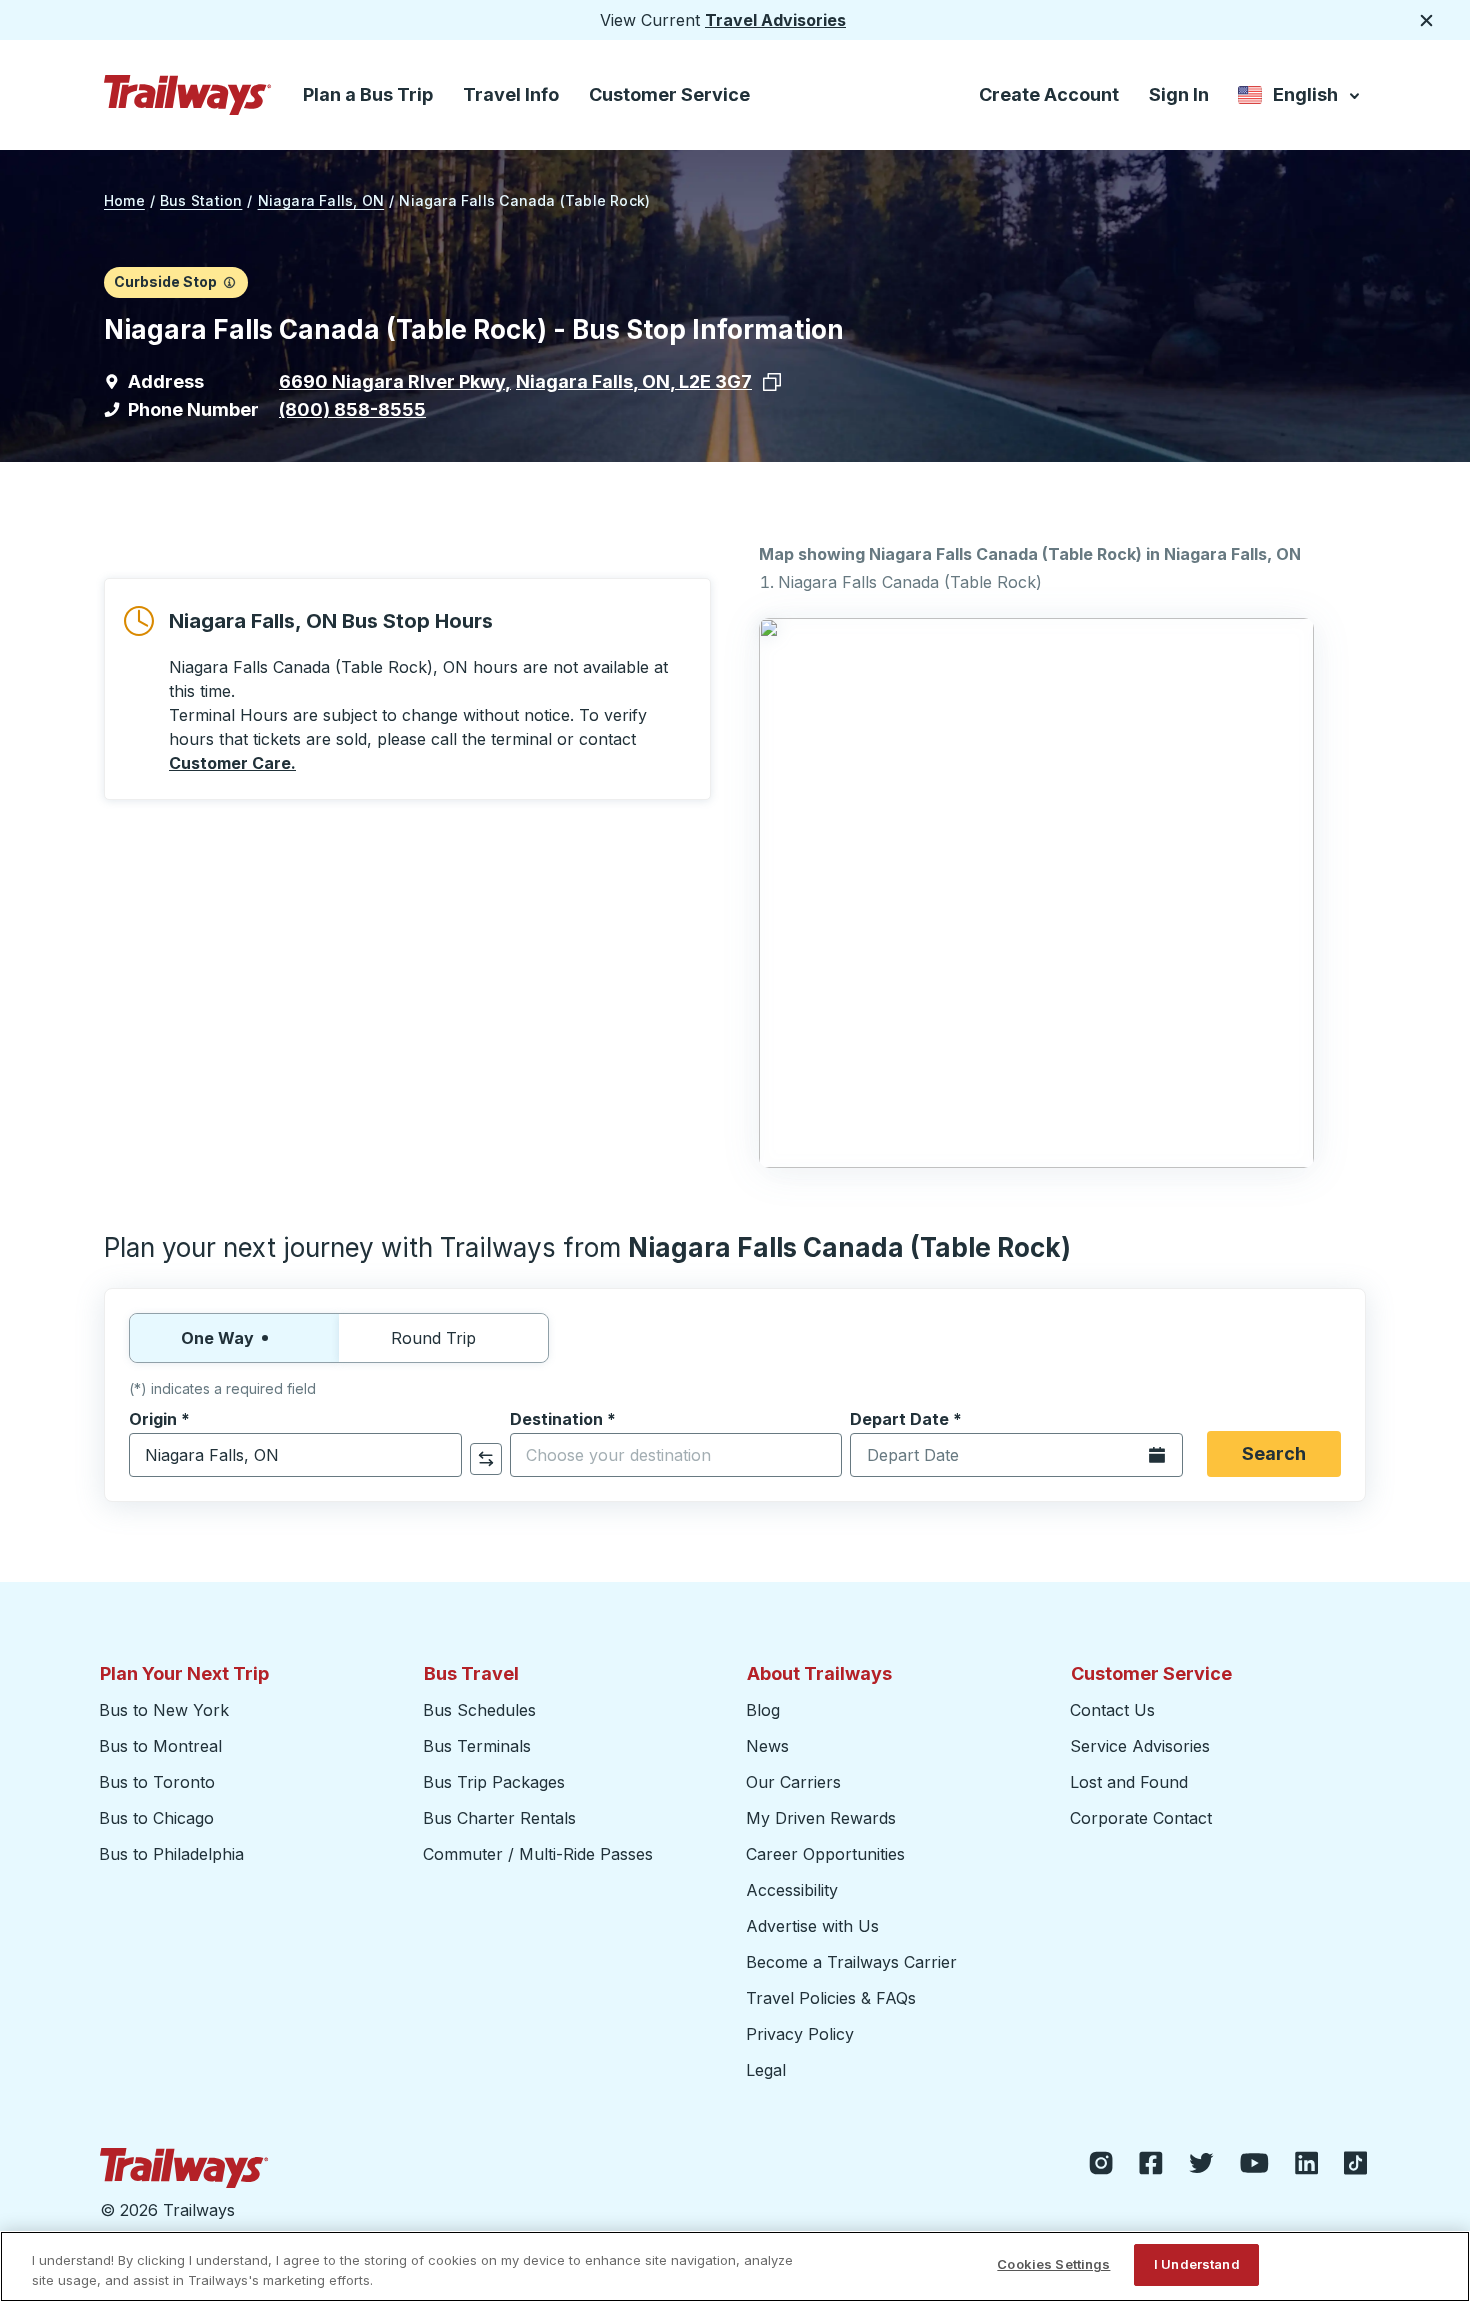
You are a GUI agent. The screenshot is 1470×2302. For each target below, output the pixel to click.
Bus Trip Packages (494, 1782)
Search (1274, 1453)
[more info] (229, 282)
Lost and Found (1129, 1782)
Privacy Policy (800, 2034)
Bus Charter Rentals (499, 1818)
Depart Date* (906, 1419)
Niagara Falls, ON (321, 200)
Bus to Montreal (160, 1746)
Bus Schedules (479, 1710)
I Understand (1197, 2264)
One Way (217, 1338)
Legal (766, 2070)
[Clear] (440, 1455)
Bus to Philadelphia (171, 1854)
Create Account (1049, 94)
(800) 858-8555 (352, 409)
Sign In (1179, 94)
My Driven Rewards (821, 1818)
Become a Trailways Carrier (854, 1962)
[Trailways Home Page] (188, 95)
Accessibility (792, 1890)
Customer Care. (232, 763)
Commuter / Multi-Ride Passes (538, 1854)
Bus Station (201, 200)
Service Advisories (1140, 1746)
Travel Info (511, 94)
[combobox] (295, 1455)
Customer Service (669, 94)
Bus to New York (164, 1710)
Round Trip (433, 1338)
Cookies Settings (1053, 2264)
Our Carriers (793, 1782)
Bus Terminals (477, 1746)
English (1300, 98)
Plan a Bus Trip (368, 94)
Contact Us (1112, 1710)
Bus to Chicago (156, 1818)
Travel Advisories (775, 20)
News (767, 1746)
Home (124, 200)
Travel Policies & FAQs (831, 1998)
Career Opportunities (825, 1854)
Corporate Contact (1141, 1818)
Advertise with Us (812, 1926)
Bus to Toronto (157, 1782)
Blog (763, 1710)
